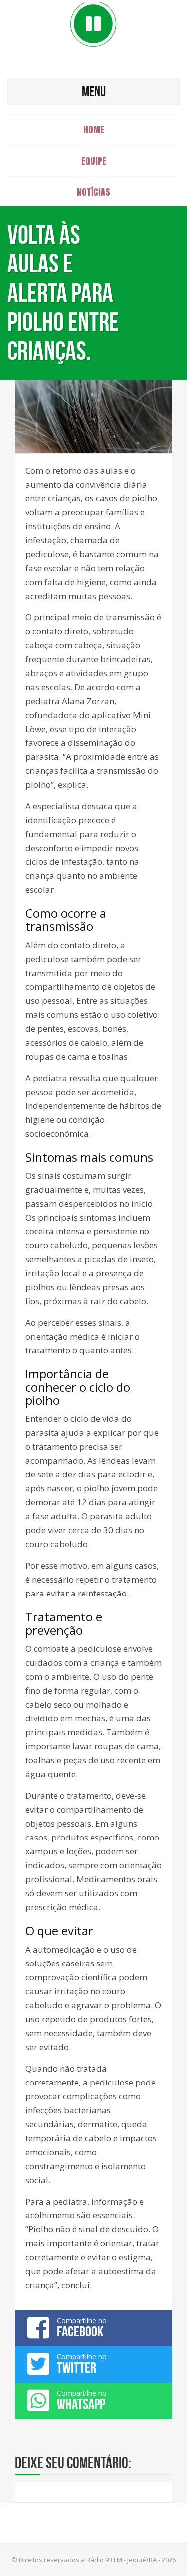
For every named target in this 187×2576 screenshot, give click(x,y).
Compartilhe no (82, 2328)
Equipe (94, 161)
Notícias (93, 192)
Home (94, 130)
